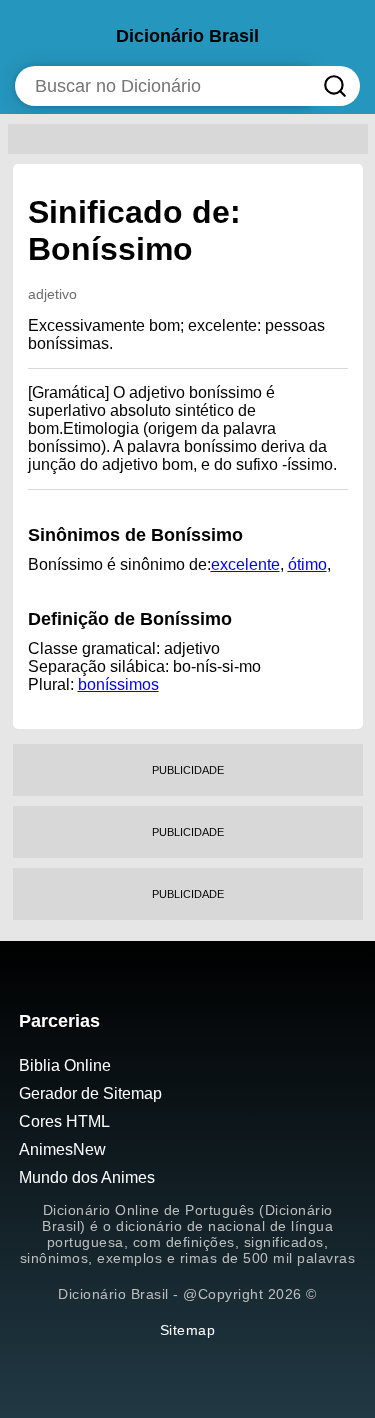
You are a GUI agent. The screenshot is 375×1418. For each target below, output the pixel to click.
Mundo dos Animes (87, 1177)
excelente (245, 564)
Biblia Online (65, 1065)
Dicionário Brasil (187, 36)
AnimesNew (62, 1149)
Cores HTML (64, 1121)
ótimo (307, 564)
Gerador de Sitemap (90, 1093)
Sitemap (188, 1330)
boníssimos (118, 684)
